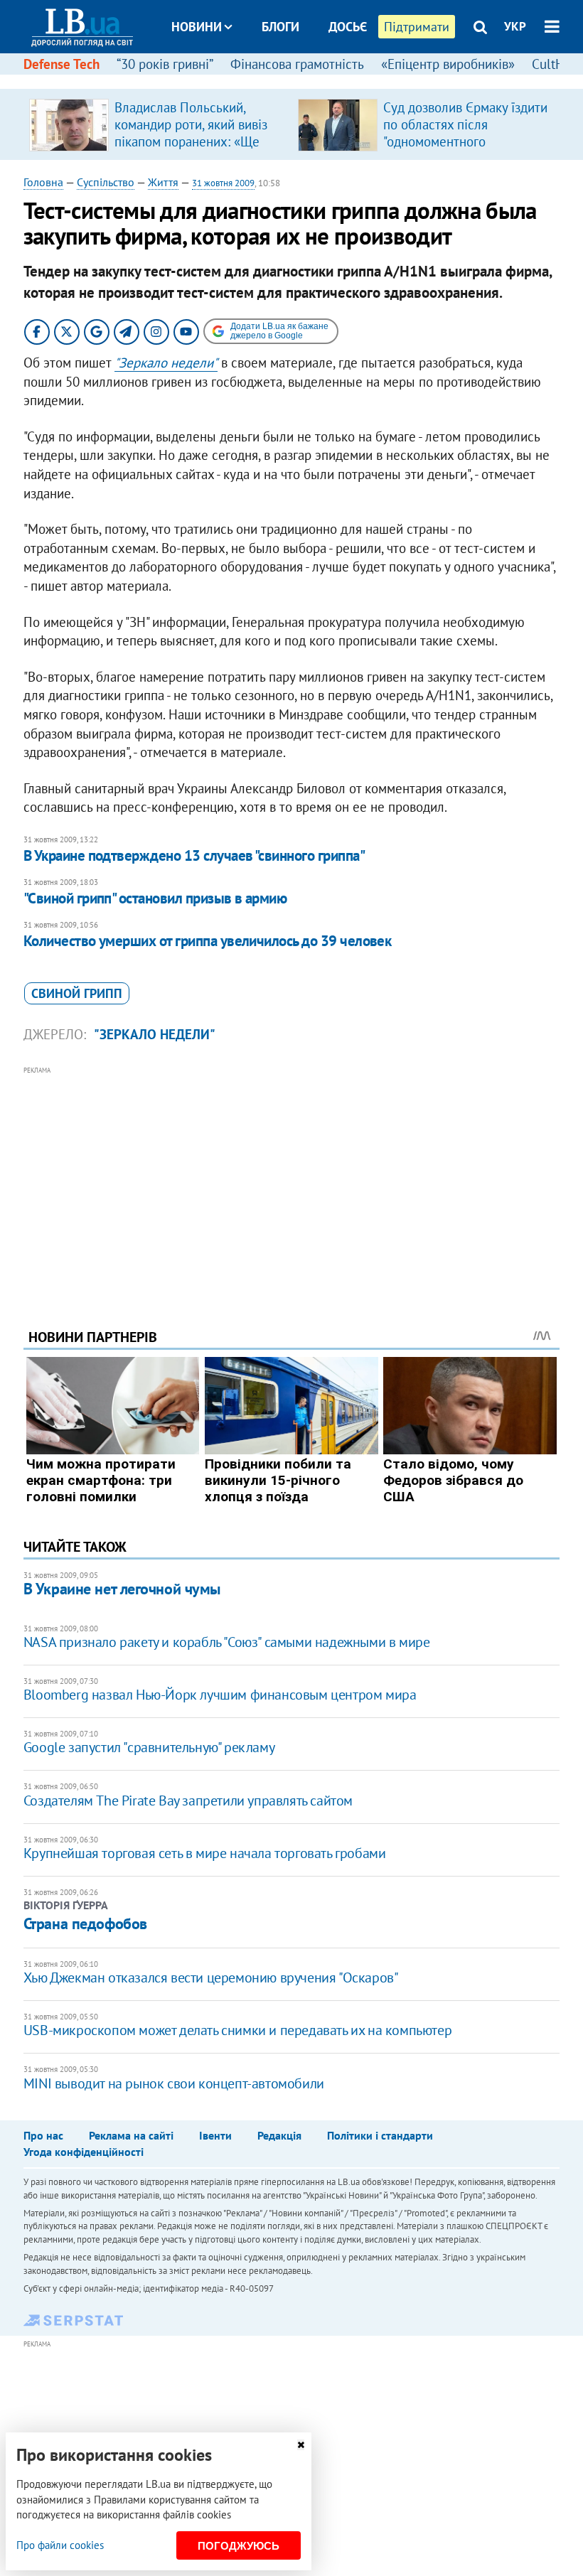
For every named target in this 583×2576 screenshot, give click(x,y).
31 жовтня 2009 (223, 183)
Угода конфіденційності (84, 2152)
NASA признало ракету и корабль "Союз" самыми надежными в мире (227, 1642)
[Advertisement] (291, 1178)
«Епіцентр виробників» (448, 64)
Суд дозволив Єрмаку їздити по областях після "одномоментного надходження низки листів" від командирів (465, 141)
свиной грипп (77, 993)
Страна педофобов (85, 1923)
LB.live (304, 80)
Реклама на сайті (131, 2135)
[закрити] (301, 2445)
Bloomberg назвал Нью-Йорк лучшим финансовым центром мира (220, 1695)
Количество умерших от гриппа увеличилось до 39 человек (208, 941)
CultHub (555, 64)
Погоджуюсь (239, 2546)
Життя (163, 182)
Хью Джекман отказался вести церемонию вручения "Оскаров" (211, 1977)
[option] (158, 124)
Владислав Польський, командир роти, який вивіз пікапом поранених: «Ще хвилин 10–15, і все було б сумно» (193, 141)
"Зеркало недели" (166, 363)
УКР (515, 26)
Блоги (280, 27)
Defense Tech (61, 64)
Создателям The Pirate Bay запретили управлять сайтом (188, 1800)
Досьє (348, 27)
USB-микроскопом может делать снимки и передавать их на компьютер (237, 2030)
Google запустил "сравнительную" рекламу (149, 1747)
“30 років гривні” (165, 64)
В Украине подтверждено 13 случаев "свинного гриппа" (194, 855)
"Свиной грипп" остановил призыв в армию (155, 898)
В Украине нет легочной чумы (122, 1589)
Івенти (215, 2135)
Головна (43, 182)
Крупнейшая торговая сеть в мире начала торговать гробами (205, 1853)
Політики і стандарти (380, 2135)
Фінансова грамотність (297, 64)
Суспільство (106, 182)
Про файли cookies (60, 2545)
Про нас (43, 2135)
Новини (197, 27)
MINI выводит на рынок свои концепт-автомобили (174, 2083)
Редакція (279, 2135)
